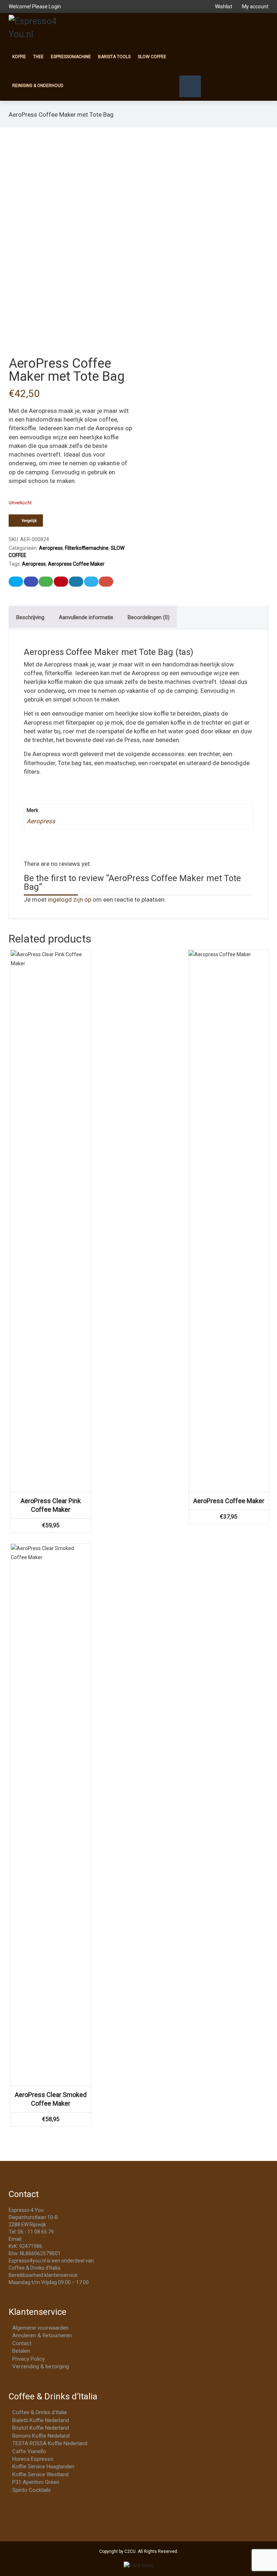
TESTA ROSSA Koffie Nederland (50, 2443)
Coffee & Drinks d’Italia (39, 2412)
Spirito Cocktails (32, 2490)
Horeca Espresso (33, 2459)
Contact (22, 2343)
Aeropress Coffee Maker (76, 564)
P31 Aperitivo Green (36, 2482)
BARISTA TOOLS (114, 57)
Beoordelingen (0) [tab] (149, 617)
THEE (38, 57)
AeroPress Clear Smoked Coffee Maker (51, 2099)
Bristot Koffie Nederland (41, 2428)
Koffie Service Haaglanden (43, 2467)
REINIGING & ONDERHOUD (38, 86)
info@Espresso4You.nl (49, 2239)
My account (255, 7)
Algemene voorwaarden (40, 2328)
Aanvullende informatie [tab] (86, 617)
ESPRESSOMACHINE (71, 57)
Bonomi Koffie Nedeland (41, 2436)
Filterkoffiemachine (87, 548)
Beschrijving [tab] (30, 617)
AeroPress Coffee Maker (229, 1501)
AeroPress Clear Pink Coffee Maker (51, 1505)
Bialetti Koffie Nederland (41, 2420)
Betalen (21, 2351)
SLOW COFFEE (152, 57)
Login (55, 7)
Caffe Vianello (29, 2451)
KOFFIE (19, 57)
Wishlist (224, 7)
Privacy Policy (28, 2359)
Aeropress (51, 548)
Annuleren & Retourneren (42, 2335)
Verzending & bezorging (41, 2366)
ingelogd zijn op (70, 899)
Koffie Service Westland (40, 2474)
